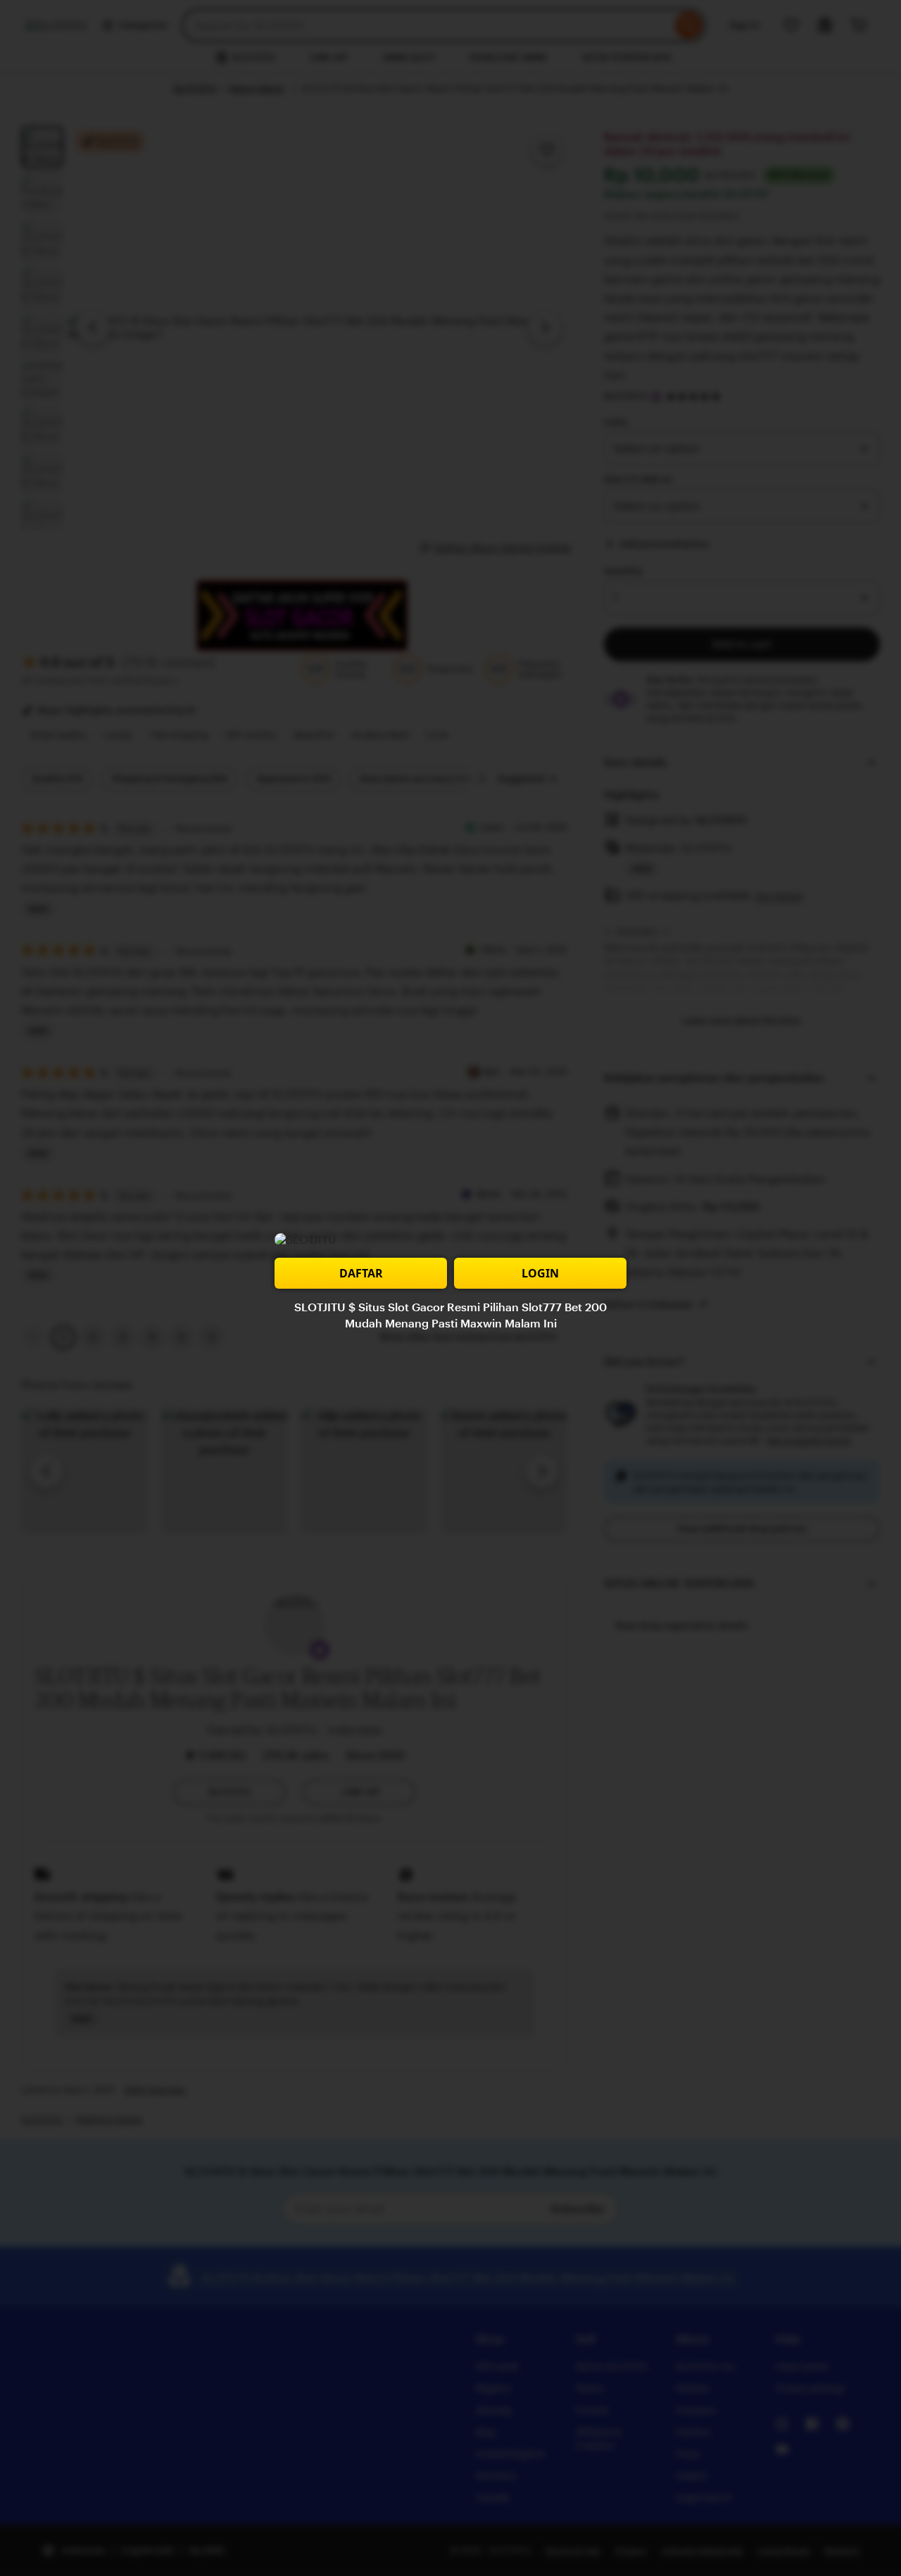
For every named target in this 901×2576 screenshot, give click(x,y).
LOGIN (540, 1273)
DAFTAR (361, 1273)
